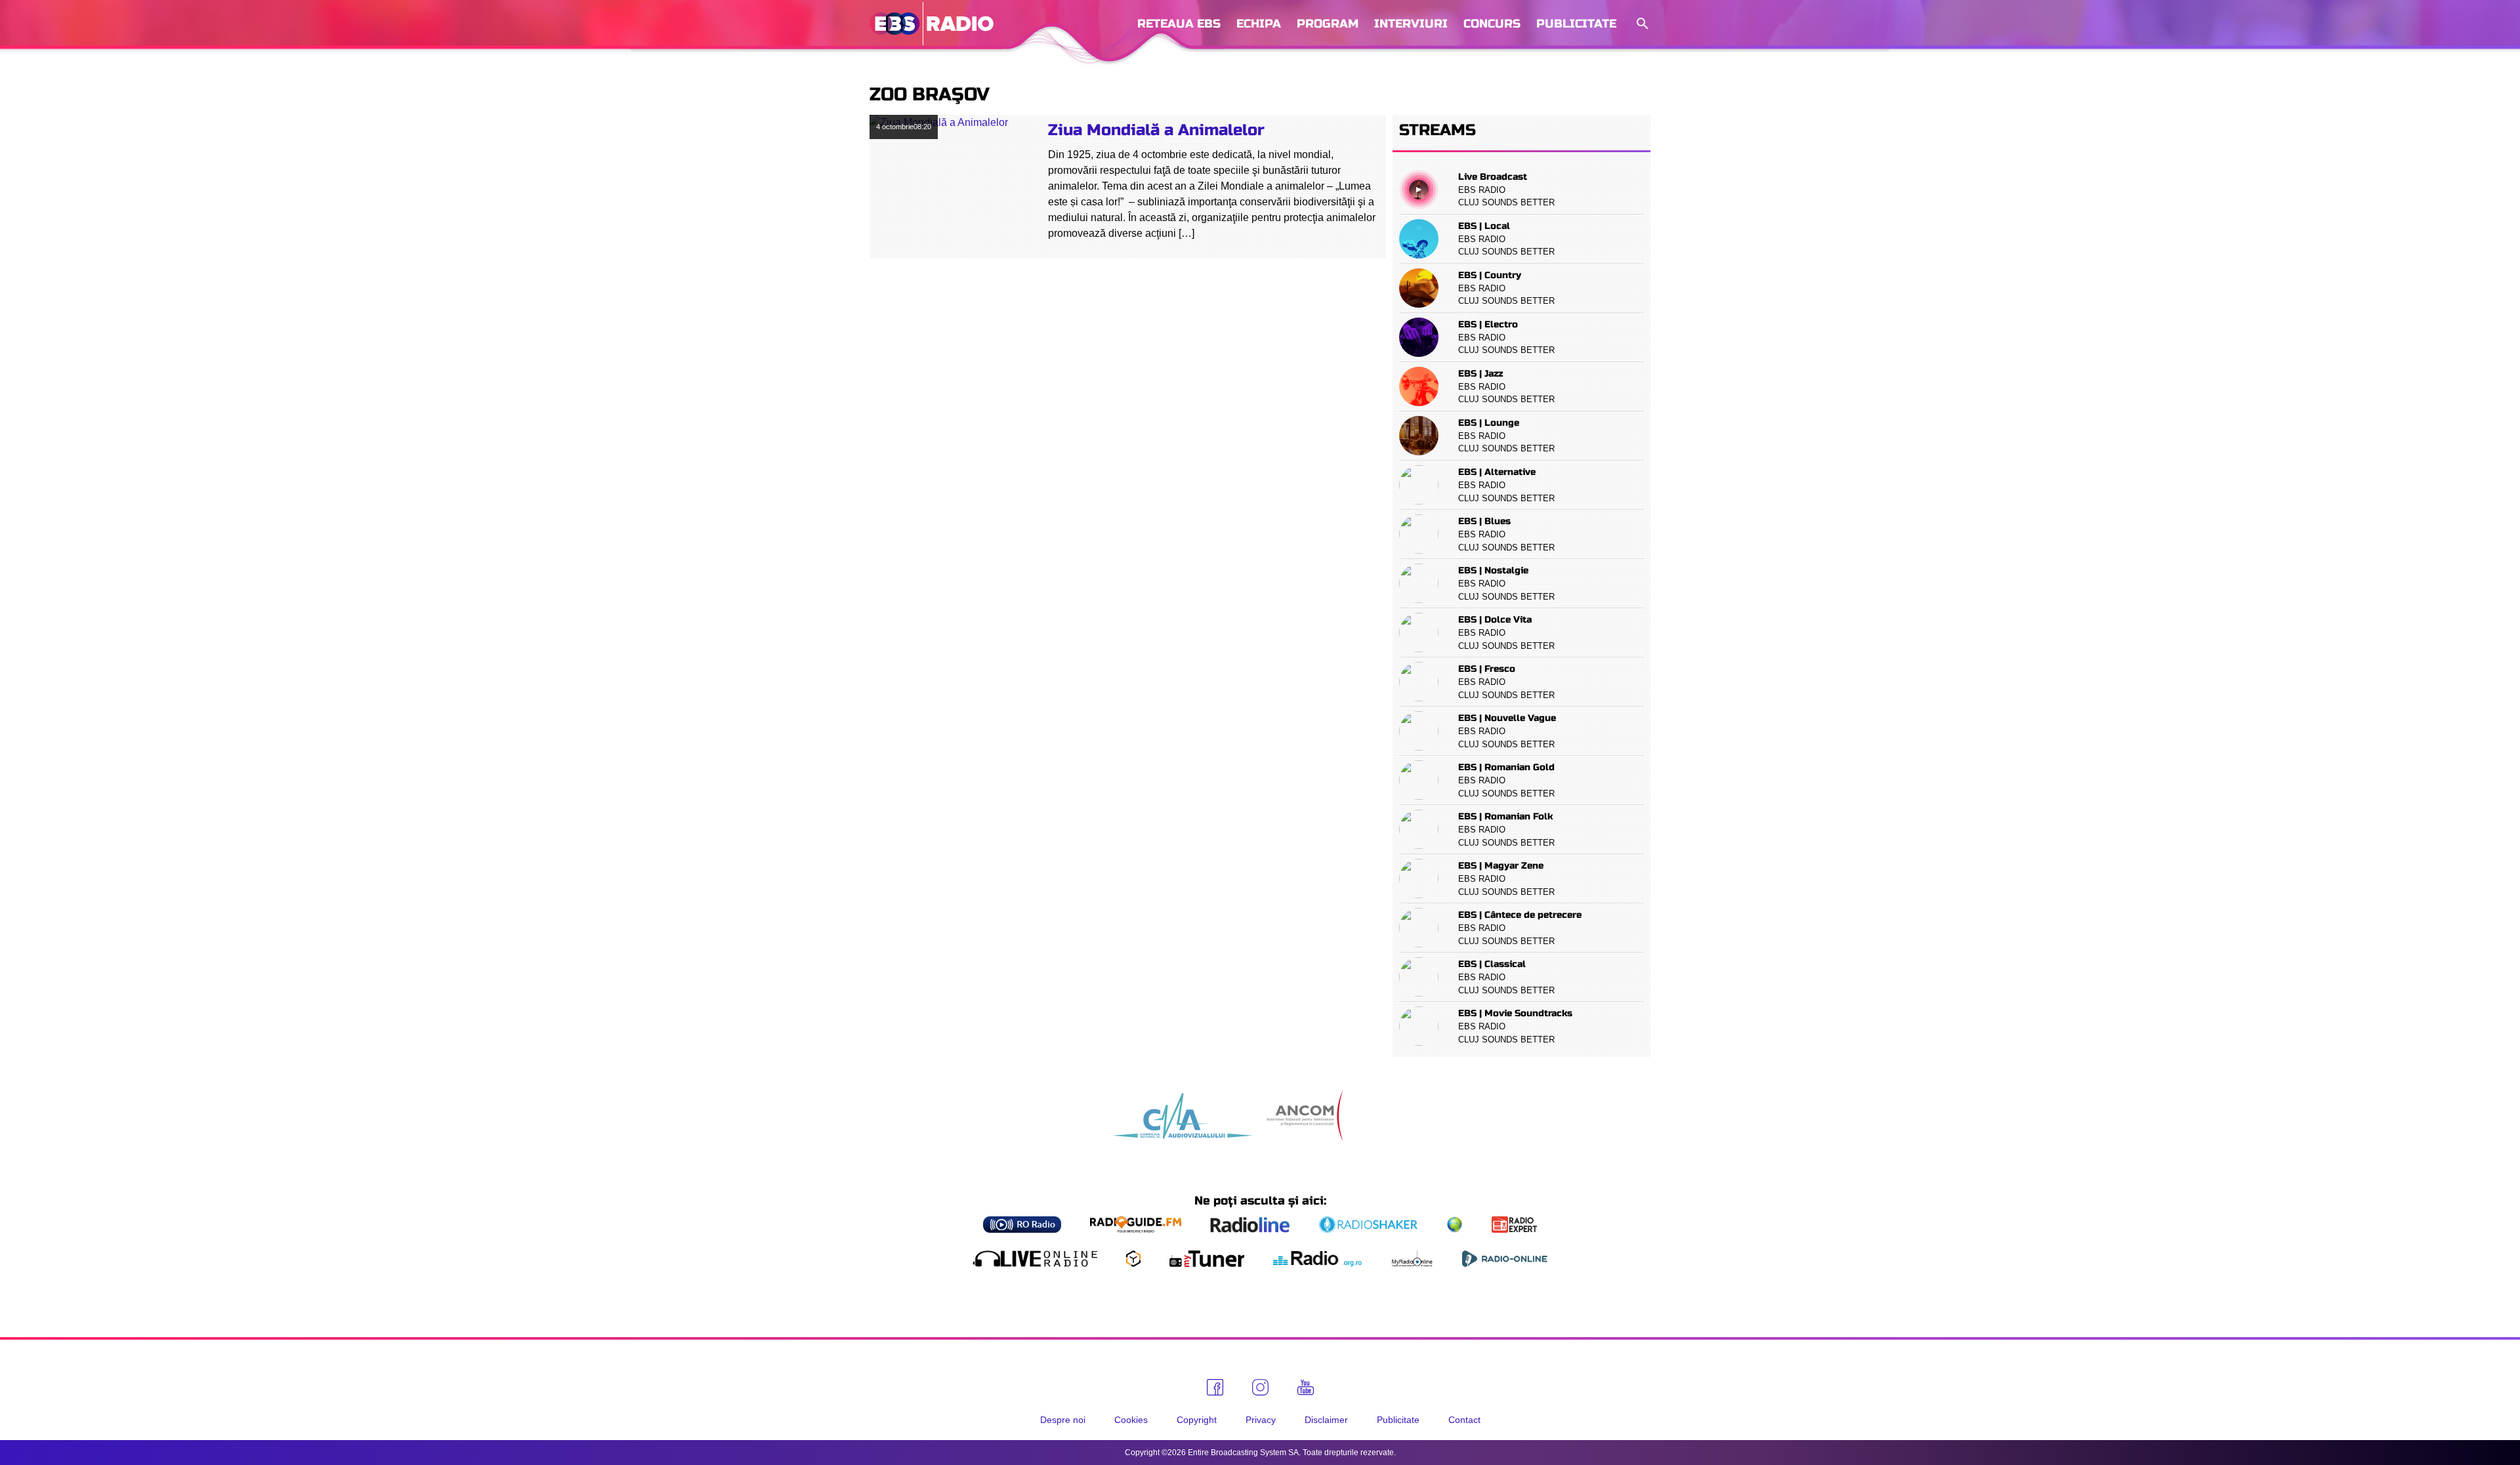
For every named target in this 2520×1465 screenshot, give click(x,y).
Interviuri (1411, 24)
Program (1328, 24)
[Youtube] (1306, 1388)
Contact (1464, 1420)
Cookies (1131, 1420)
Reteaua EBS (1179, 24)
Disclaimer (1326, 1420)
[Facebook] (1215, 1387)
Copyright (1197, 1420)
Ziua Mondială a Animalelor (1156, 130)
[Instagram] (1260, 1387)
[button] (1641, 24)
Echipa (1259, 24)
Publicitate (1576, 24)
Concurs (1492, 24)
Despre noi (1063, 1420)
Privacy (1261, 1420)
